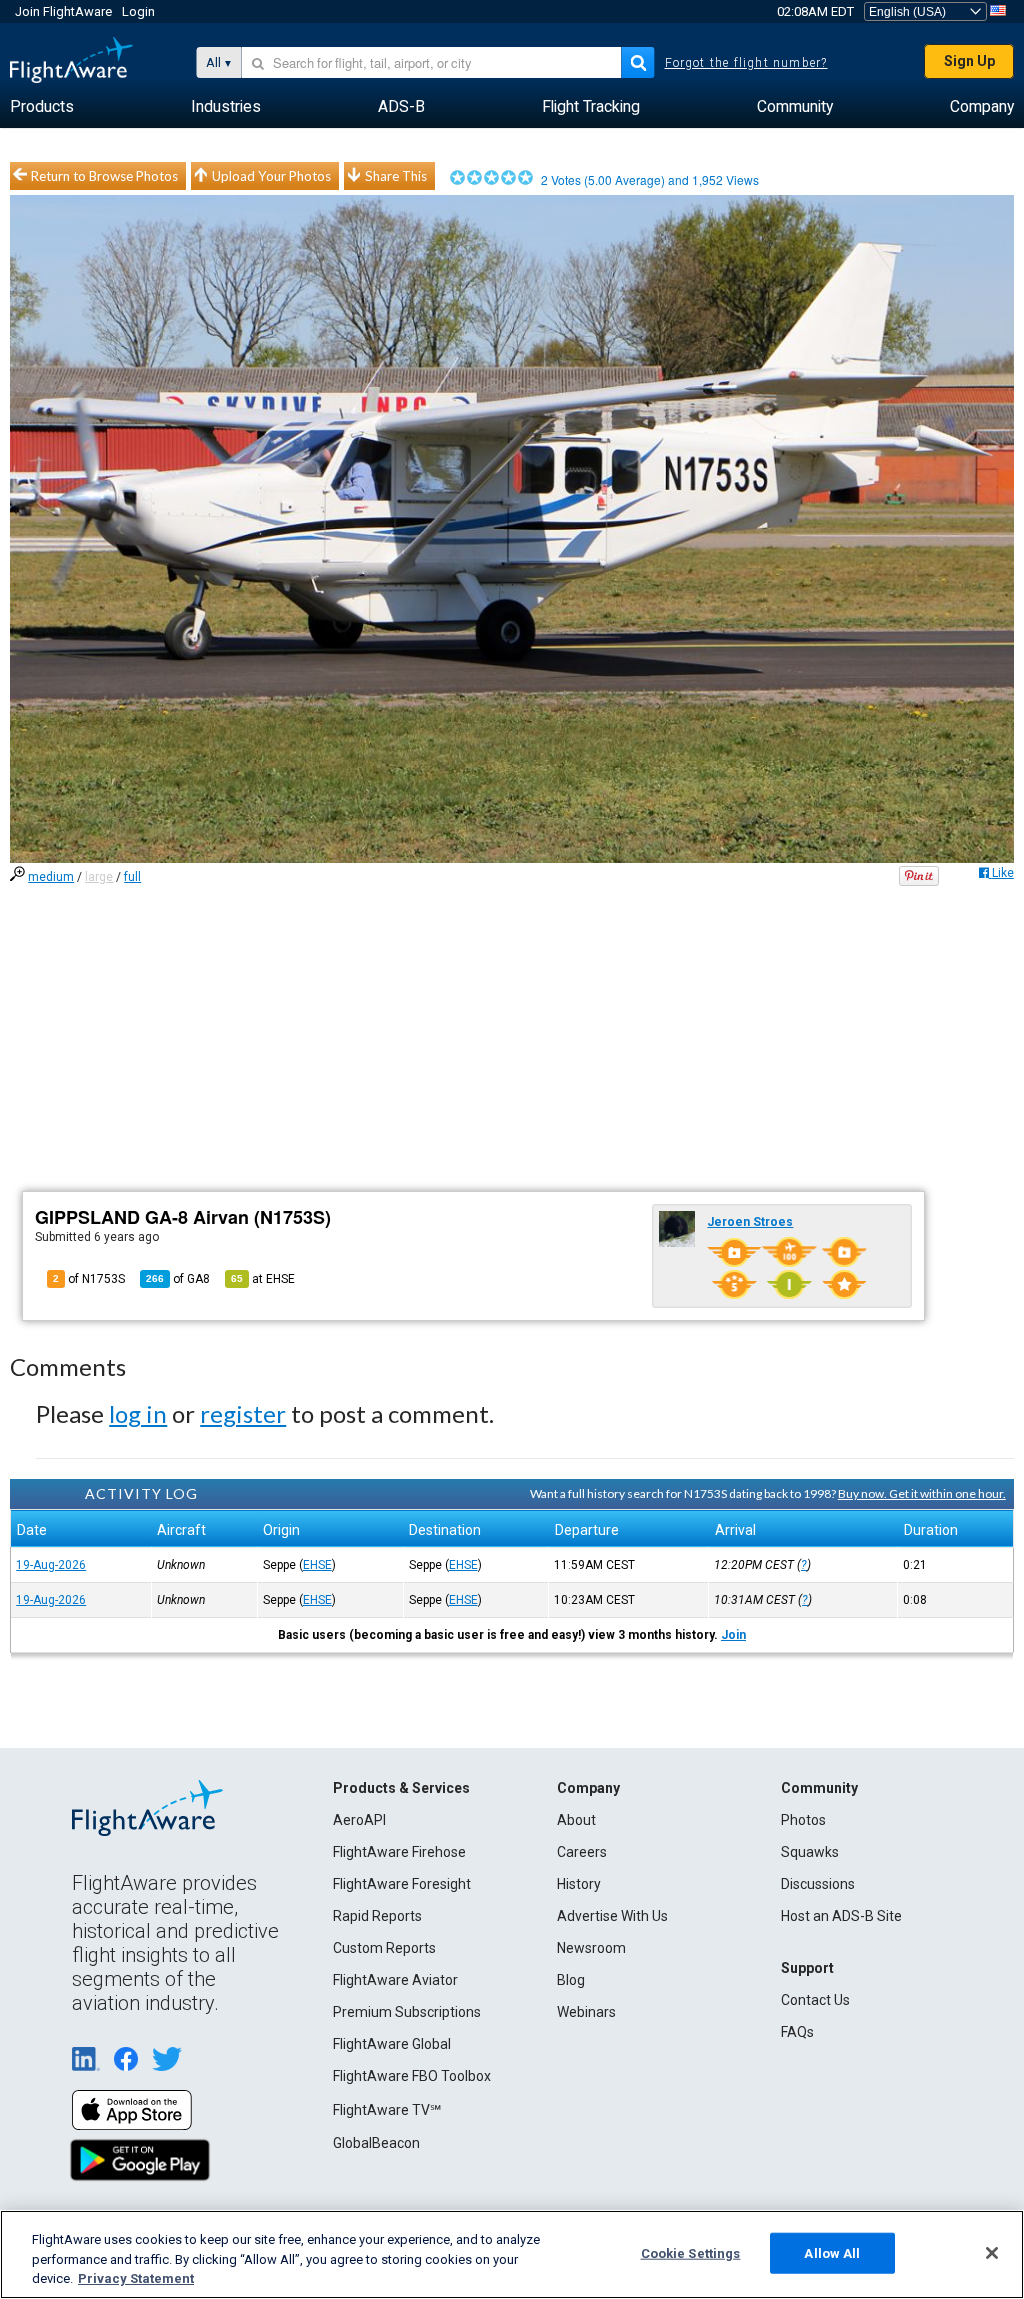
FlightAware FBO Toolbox (412, 2076)
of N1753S (89, 1279)
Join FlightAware (63, 11)
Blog (571, 1980)
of (178, 1279)
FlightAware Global (392, 2044)
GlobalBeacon (376, 2143)
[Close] (992, 2253)
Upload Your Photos (271, 176)
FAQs (797, 2032)
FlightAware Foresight (402, 1884)
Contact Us (815, 2000)
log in (138, 1413)
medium (51, 877)
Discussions (818, 1884)
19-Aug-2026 (51, 1565)
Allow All (832, 2252)
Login (138, 11)
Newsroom (591, 1948)
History (579, 1884)
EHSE (317, 1565)
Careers (582, 1852)
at (263, 1279)
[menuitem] (42, 107)
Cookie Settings (691, 2252)
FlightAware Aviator (395, 1980)
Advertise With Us (612, 1916)
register (243, 1413)
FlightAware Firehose (399, 1852)
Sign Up (969, 61)
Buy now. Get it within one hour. (922, 1493)
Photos (803, 1820)
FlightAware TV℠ (387, 2110)
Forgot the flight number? (746, 63)
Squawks (810, 1852)
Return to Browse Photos (104, 176)
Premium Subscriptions (407, 2012)
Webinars (586, 2012)
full (132, 877)
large (99, 877)
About (576, 1820)
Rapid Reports (377, 1916)
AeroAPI (359, 1820)
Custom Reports (384, 1948)
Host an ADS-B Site (841, 1916)
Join (733, 1635)
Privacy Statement (136, 2278)
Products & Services (401, 1788)
